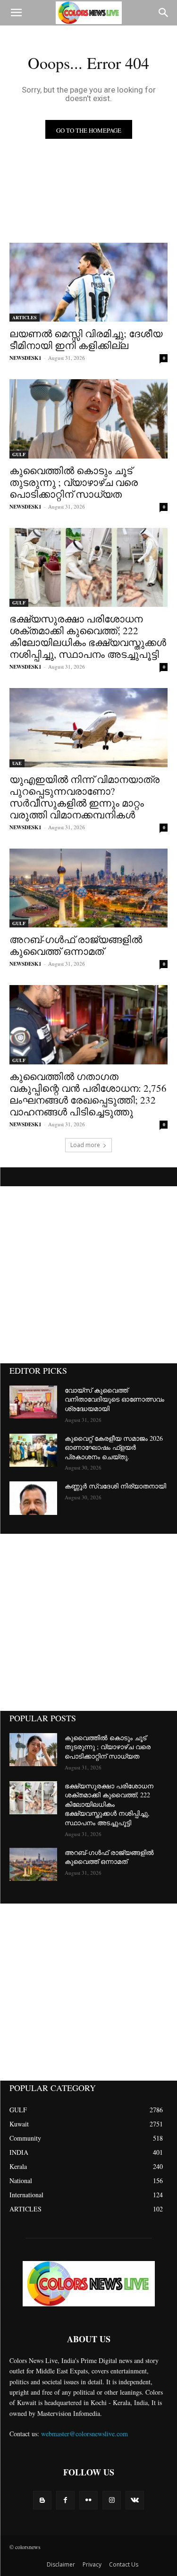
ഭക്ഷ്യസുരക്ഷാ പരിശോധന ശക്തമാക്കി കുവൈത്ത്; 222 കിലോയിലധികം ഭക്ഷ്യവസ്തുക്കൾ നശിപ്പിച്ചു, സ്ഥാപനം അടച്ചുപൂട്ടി (88, 636)
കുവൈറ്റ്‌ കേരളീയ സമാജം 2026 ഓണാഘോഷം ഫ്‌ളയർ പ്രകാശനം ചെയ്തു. (114, 1447)
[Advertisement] (88, 1275)
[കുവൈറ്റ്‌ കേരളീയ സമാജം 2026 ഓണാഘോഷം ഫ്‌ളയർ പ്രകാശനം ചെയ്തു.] (33, 1450)
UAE (17, 763)
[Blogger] (42, 2500)
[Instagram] (112, 2500)
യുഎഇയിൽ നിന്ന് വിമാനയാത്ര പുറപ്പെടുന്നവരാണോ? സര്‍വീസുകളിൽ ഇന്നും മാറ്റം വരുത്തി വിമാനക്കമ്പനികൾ (84, 797)
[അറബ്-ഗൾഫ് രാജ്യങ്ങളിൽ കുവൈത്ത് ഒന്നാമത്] (88, 888)
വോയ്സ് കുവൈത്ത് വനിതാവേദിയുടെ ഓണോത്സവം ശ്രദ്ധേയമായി (114, 1399)
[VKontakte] (135, 2500)
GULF (19, 454)
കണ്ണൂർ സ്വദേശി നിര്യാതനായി (115, 1486)
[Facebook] (65, 2500)
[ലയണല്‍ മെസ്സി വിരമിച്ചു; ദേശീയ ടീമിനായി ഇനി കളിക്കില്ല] (88, 282)
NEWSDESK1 (25, 358)
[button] (16, 13)
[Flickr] (88, 2500)
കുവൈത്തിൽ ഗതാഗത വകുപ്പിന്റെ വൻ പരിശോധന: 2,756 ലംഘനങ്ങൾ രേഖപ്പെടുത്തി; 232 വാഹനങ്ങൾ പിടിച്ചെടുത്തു (88, 1094)
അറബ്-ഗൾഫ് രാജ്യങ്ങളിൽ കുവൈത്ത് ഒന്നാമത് (76, 945)
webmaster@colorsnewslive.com (84, 2434)
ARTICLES (25, 317)
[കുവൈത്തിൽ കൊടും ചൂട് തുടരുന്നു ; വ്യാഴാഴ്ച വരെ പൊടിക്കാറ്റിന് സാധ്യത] (88, 419)
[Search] (164, 13)
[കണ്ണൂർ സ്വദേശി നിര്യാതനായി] (33, 1498)
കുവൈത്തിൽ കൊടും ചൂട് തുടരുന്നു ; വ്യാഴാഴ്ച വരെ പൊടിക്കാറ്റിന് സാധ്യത (74, 482)
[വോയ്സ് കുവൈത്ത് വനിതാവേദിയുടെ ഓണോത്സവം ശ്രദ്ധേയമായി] (33, 1402)
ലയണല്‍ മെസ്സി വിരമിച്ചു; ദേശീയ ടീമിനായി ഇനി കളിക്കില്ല (86, 339)
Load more (85, 1145)
